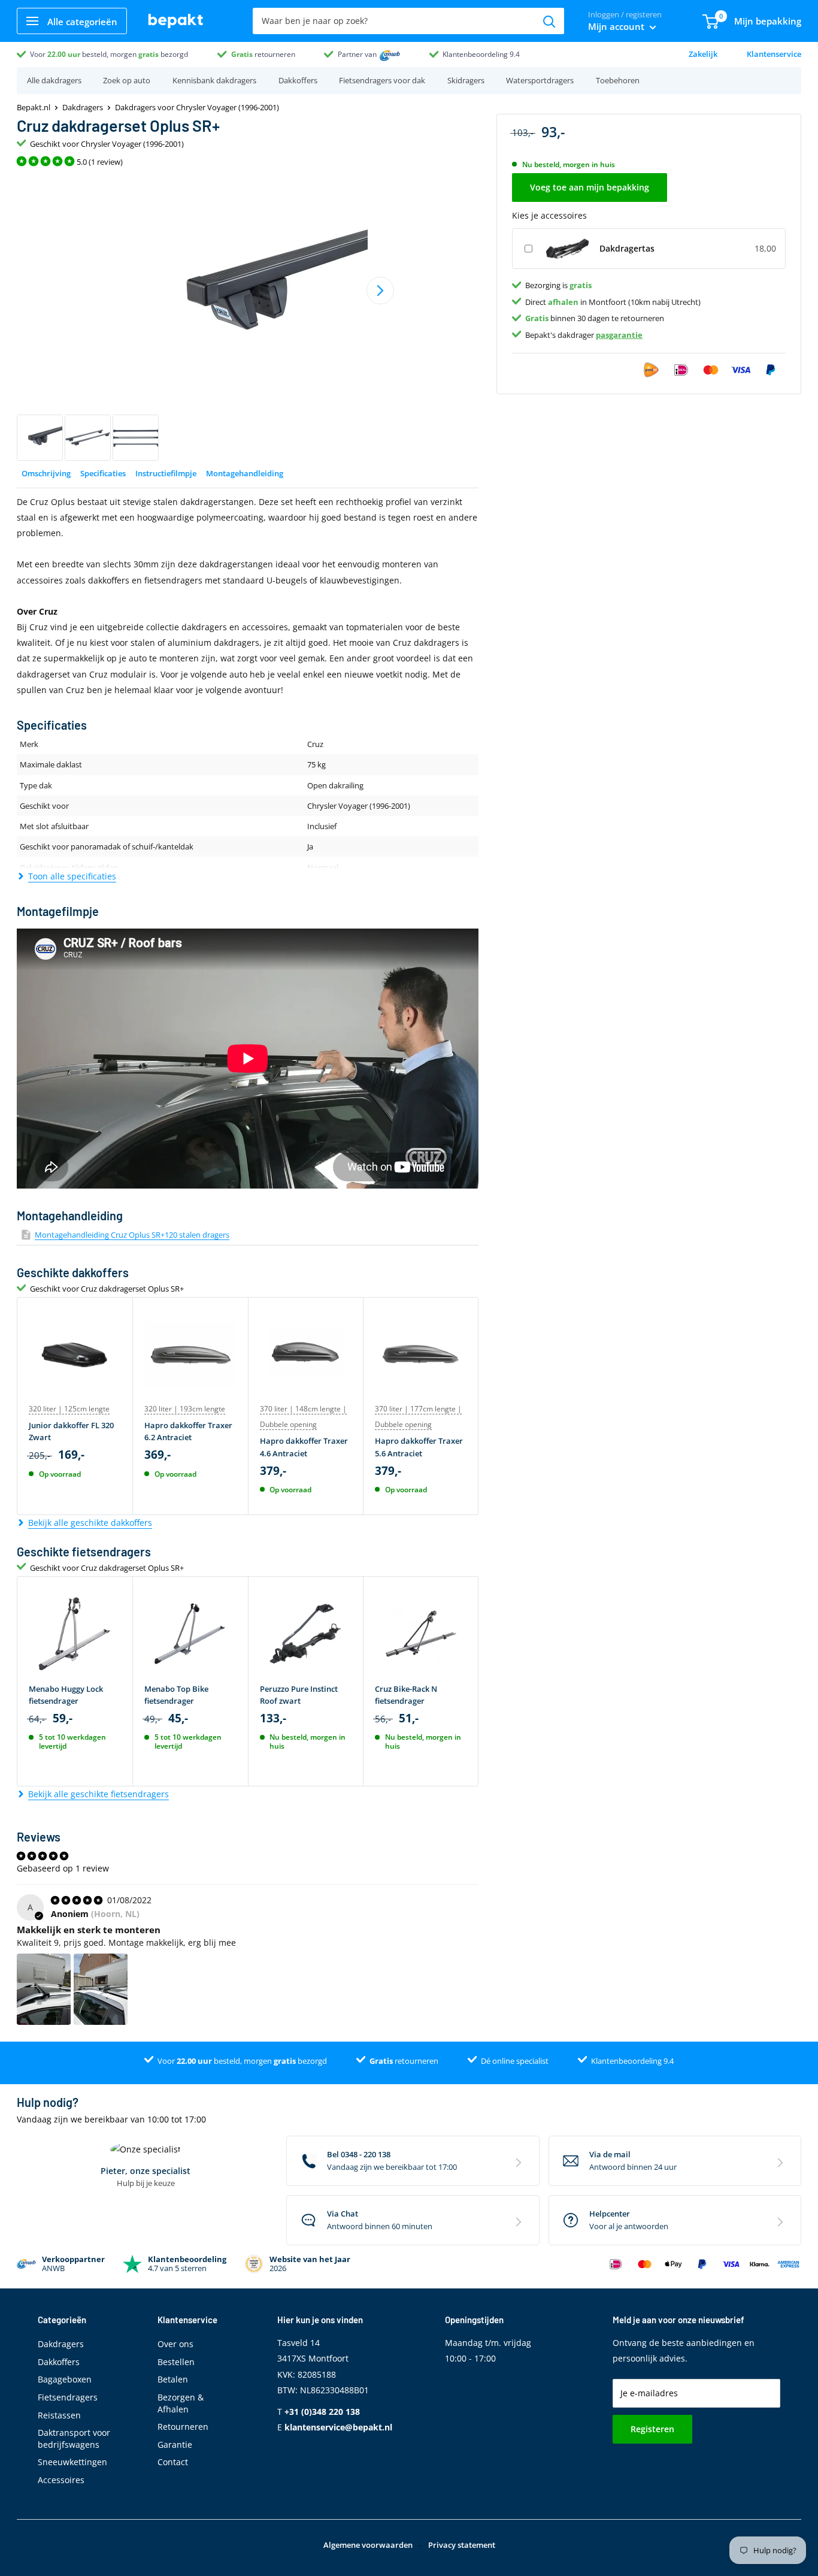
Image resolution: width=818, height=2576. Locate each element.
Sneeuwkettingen (72, 2462)
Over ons (175, 2344)
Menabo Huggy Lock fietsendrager (66, 1695)
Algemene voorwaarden (368, 2545)
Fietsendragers (68, 2397)
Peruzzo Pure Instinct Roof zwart (299, 1695)
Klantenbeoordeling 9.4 (481, 54)
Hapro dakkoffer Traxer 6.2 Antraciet (188, 1431)
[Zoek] (549, 21)
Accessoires (61, 2480)
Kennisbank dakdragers (214, 80)
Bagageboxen (65, 2379)
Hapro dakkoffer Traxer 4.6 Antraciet (304, 1447)
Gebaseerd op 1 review (63, 1868)
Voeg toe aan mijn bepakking (590, 187)
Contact (173, 2462)
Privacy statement (462, 2545)
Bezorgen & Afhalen (181, 2403)
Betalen (173, 2379)
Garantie (175, 2445)
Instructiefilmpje (166, 473)
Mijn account (617, 26)
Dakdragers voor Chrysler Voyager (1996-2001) (197, 107)
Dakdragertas (627, 248)
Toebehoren (618, 80)
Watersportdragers (540, 80)
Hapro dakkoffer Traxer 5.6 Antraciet (419, 1447)
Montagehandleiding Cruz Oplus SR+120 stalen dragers (132, 1235)
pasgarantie (619, 334)
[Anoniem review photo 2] (101, 1990)
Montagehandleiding (245, 473)
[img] (78, 1900)
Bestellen (176, 2362)
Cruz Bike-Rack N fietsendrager (406, 1695)
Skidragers (466, 80)
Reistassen (59, 2415)
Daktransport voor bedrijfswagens (74, 2439)
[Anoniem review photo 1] (44, 1990)
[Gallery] (248, 318)
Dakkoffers (298, 80)
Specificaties (103, 473)
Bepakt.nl (34, 107)
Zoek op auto (127, 80)
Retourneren (183, 2427)
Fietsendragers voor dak (382, 80)
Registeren (652, 2429)
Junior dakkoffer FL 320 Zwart (71, 1431)
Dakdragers (83, 107)
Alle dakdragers (54, 80)
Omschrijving (46, 473)
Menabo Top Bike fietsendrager (176, 1695)
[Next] (380, 291)
